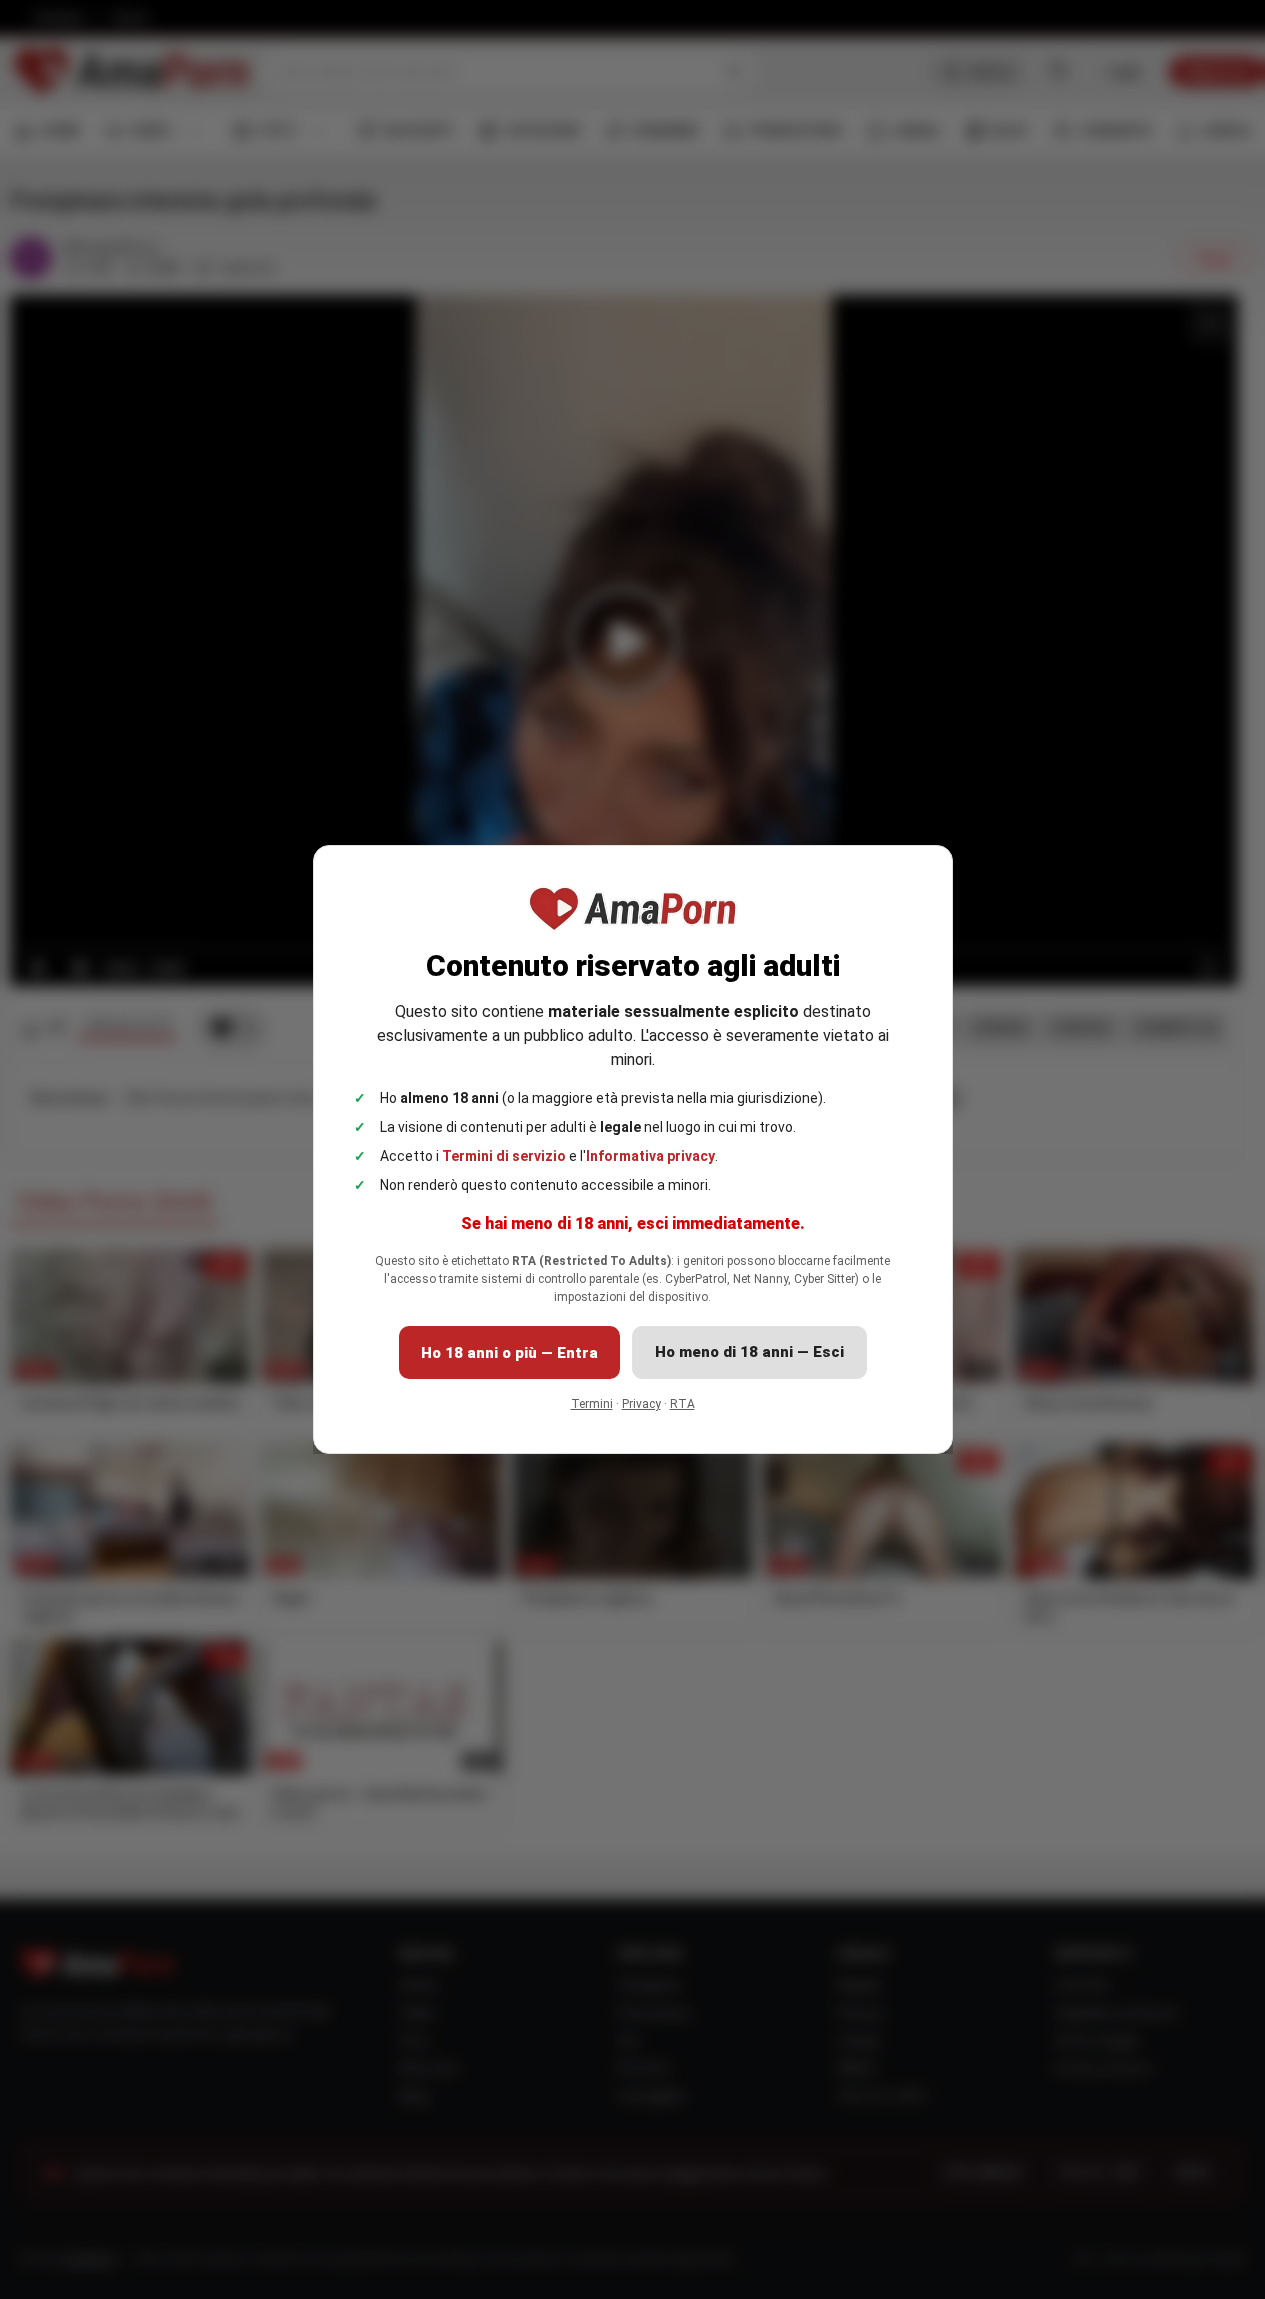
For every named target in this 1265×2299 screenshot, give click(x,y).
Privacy (641, 1404)
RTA (682, 1404)
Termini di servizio (504, 1156)
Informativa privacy (650, 1156)
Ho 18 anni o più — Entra (509, 1353)
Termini (592, 1404)
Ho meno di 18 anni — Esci (749, 1352)
